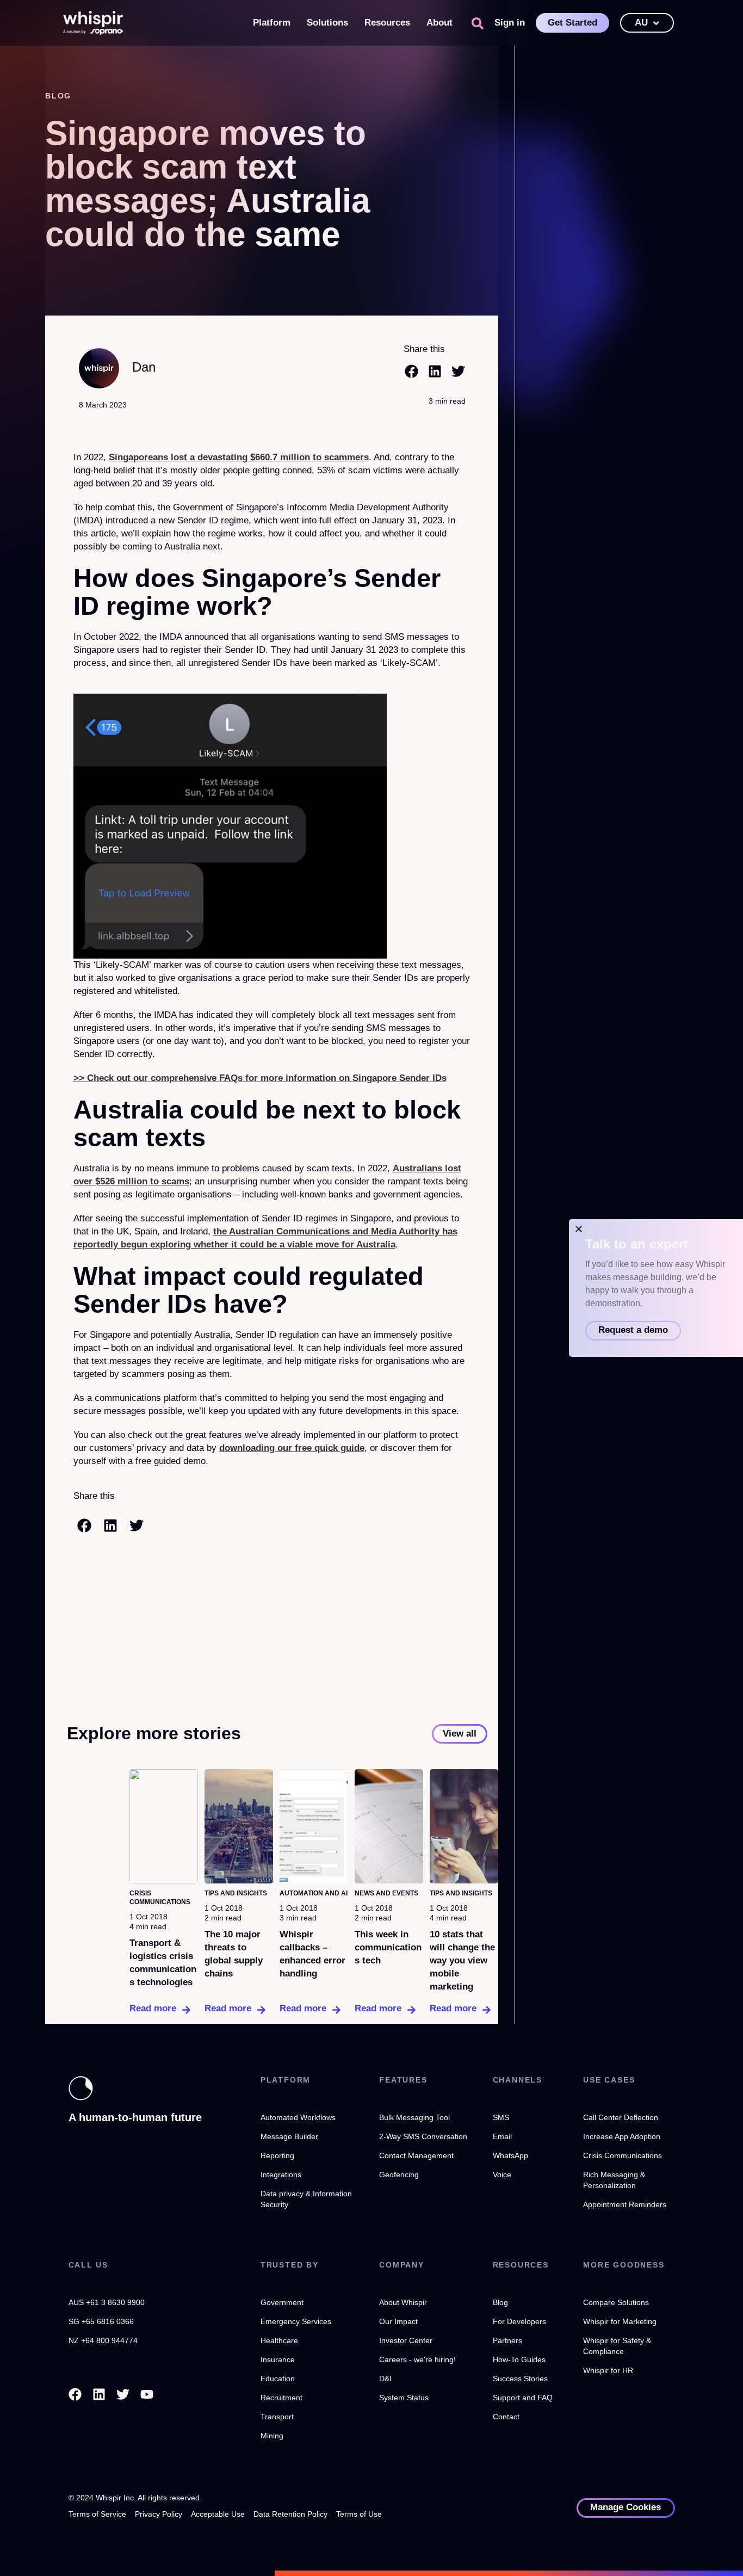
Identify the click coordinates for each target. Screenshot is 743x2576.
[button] (478, 23)
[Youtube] (147, 2394)
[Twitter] (123, 2394)
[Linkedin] (99, 2394)
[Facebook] (75, 2394)
